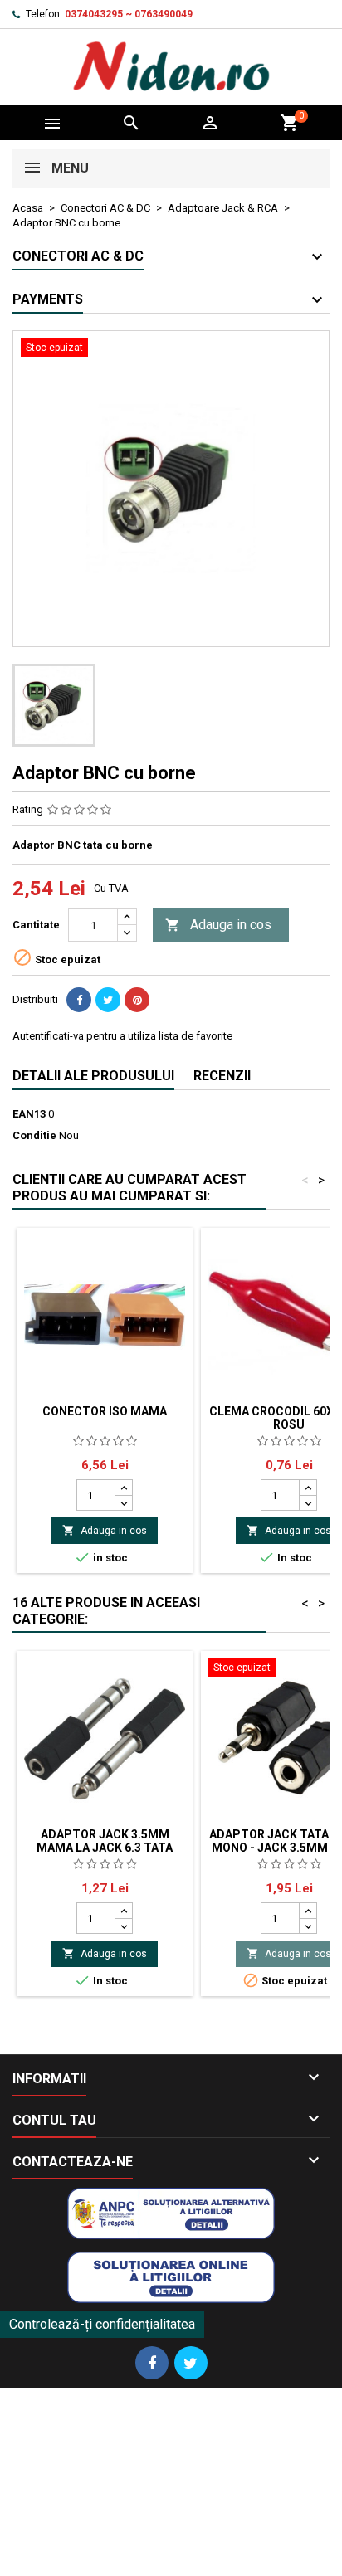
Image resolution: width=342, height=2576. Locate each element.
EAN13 (29, 1114)
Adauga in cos (218, 925)
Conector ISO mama (105, 1411)
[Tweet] (108, 1000)
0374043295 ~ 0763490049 (129, 14)
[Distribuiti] (79, 1000)
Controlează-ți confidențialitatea (102, 2324)
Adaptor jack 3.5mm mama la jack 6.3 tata (105, 1841)
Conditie (34, 1135)
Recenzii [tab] (222, 1076)
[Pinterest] (137, 1000)
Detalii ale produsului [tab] (93, 1076)
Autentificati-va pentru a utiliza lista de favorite (122, 1036)
